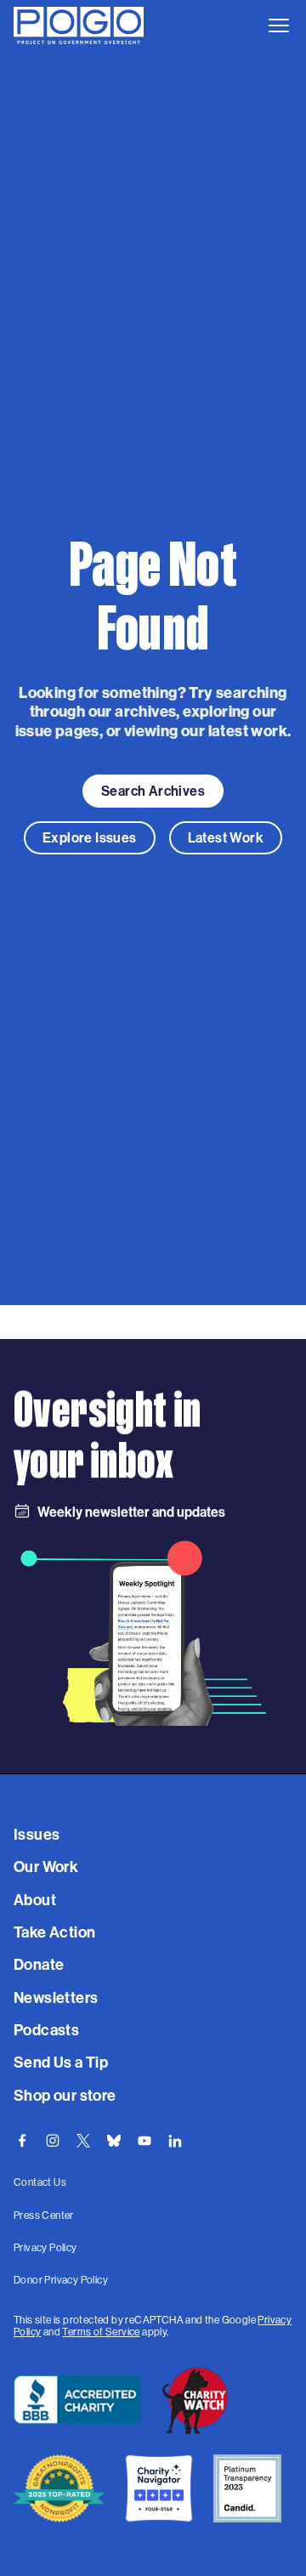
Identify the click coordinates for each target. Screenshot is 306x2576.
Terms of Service (101, 2332)
